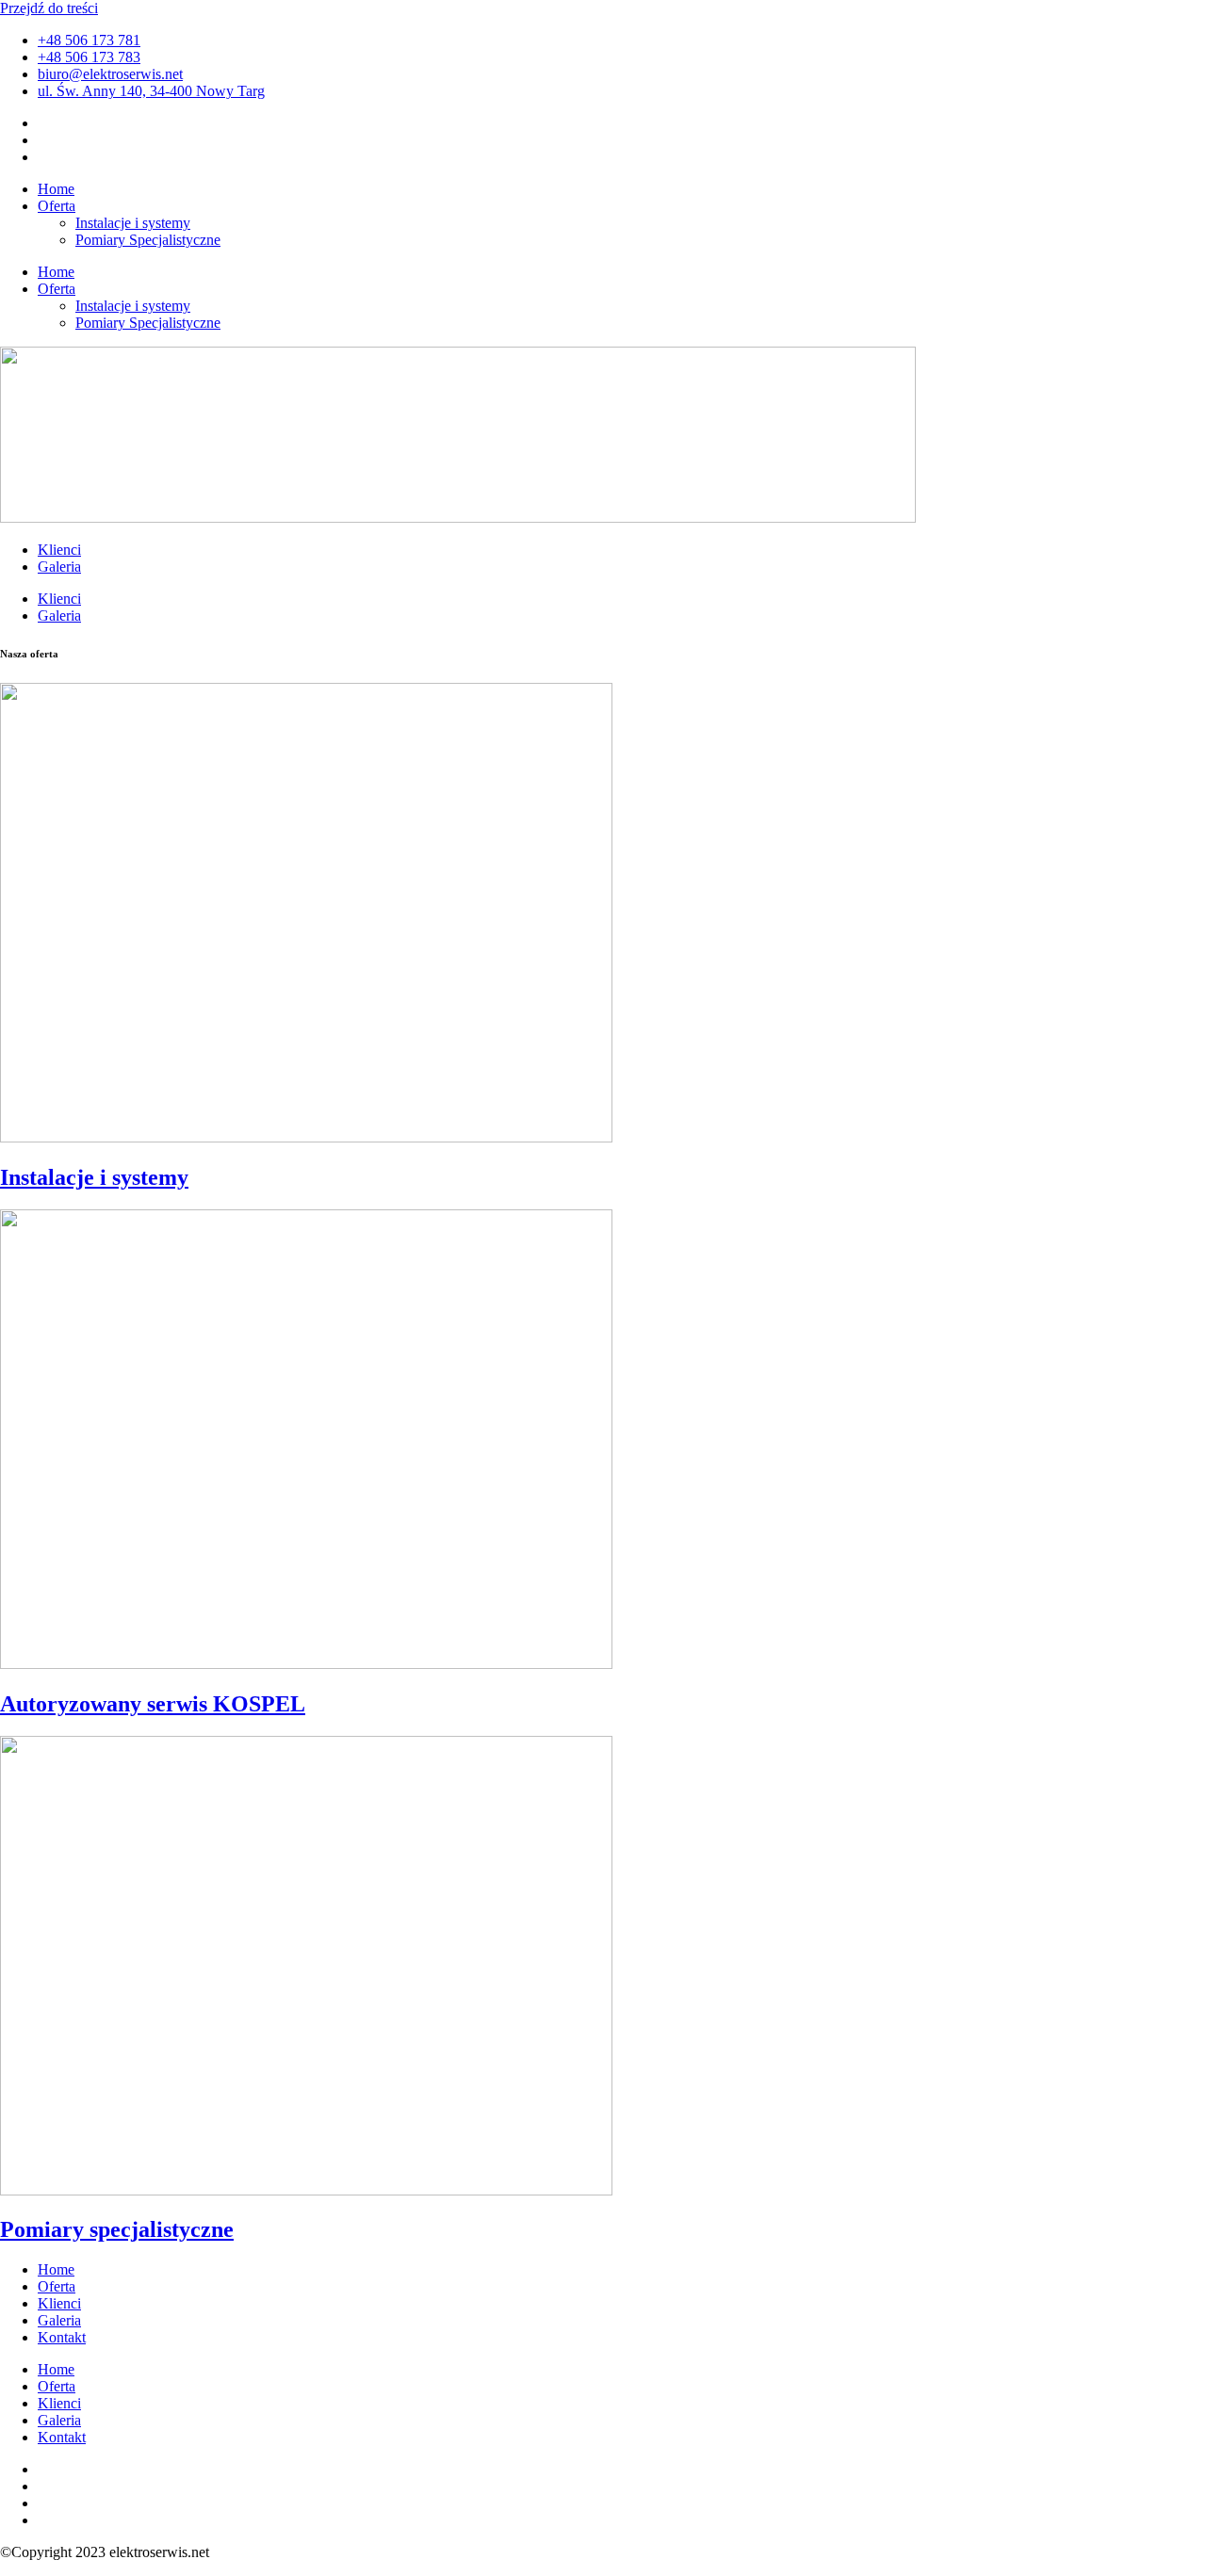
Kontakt (62, 2337)
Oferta (57, 206)
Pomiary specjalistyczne (117, 2229)
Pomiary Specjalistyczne (148, 240)
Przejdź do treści (49, 8)
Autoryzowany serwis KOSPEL (153, 1704)
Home (56, 189)
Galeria (59, 567)
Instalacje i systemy (133, 223)
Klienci (59, 550)
